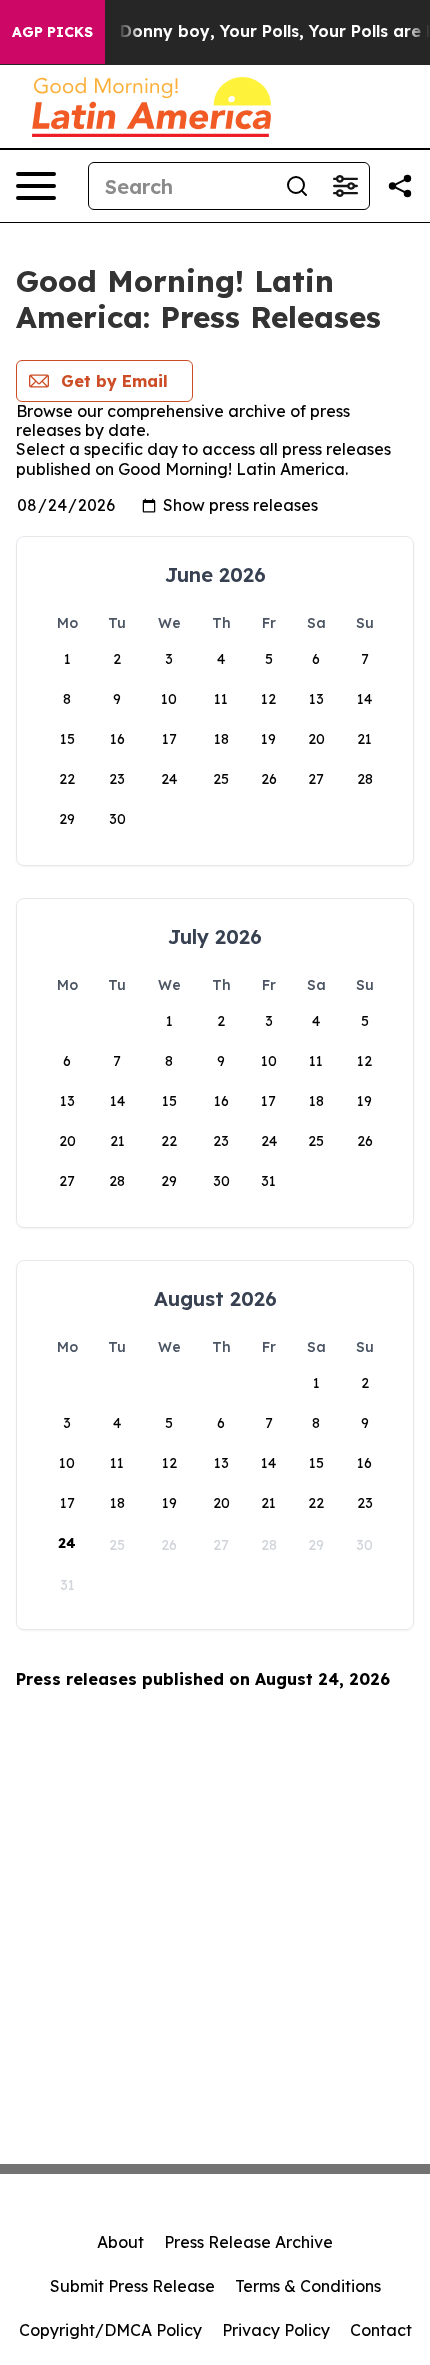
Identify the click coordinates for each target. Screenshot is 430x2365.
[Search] (297, 186)
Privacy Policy (276, 2330)
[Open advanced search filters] (345, 186)
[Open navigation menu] (36, 186)
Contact (381, 2330)
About (120, 2242)
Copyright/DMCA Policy (110, 2330)
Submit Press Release (132, 2286)
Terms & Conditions (308, 2286)
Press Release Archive (248, 2242)
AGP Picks (52, 32)
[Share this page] (400, 186)
